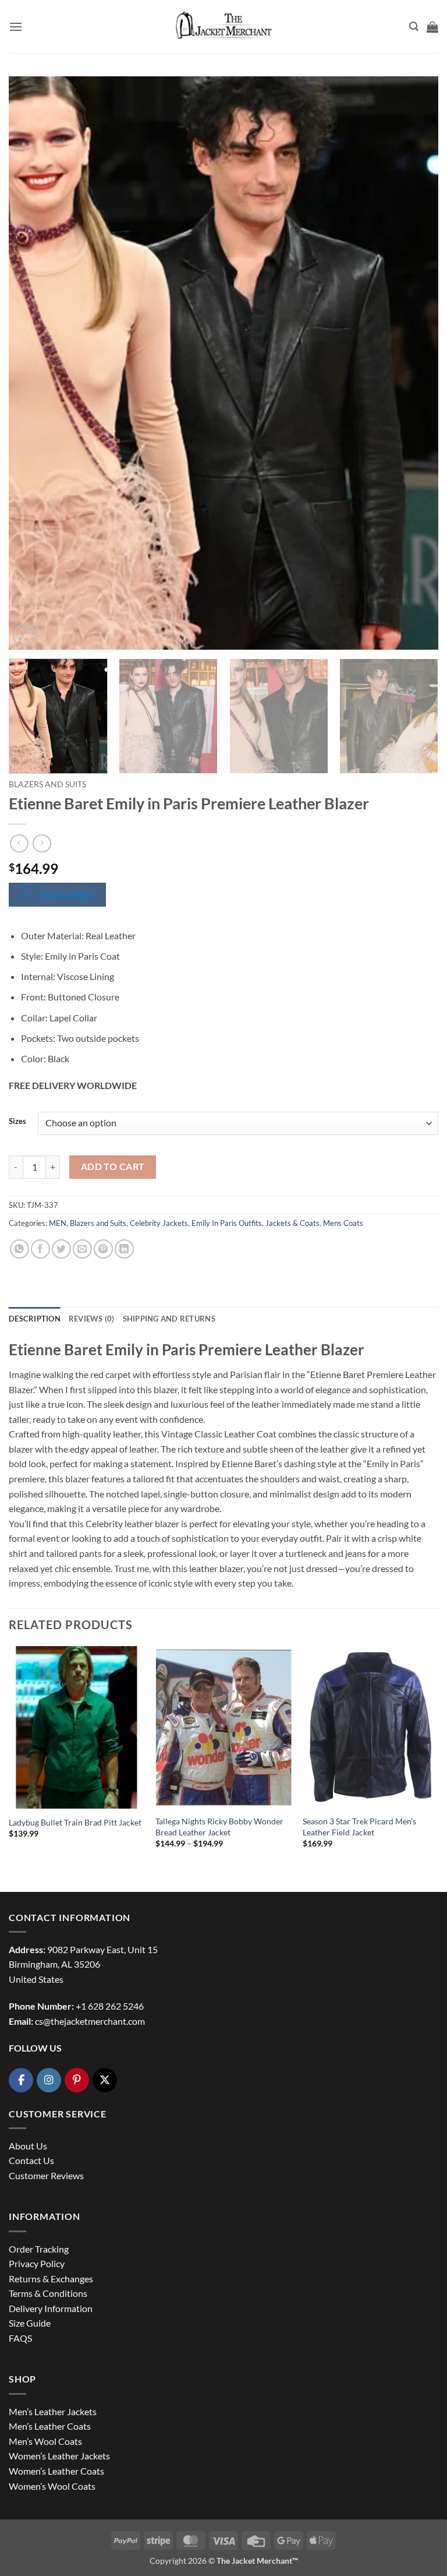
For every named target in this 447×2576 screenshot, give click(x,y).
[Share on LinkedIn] (124, 1249)
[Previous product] (42, 843)
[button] (16, 27)
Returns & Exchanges (51, 2279)
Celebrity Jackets (159, 1223)
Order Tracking (39, 2249)
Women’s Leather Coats (56, 2471)
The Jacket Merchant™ (257, 2561)
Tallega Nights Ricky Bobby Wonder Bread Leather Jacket (219, 1827)
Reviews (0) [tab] (92, 1319)
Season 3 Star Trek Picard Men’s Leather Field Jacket (359, 1827)
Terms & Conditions (48, 2293)
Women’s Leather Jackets (59, 2456)
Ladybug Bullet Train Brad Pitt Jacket (75, 1822)
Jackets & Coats (292, 1223)
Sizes (17, 1122)
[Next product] (19, 843)
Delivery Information (51, 2308)
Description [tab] (35, 1319)
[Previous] (32, 363)
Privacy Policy (37, 2263)
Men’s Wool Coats (45, 2441)
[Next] (415, 363)
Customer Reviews (46, 2175)
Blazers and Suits (47, 784)
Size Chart (67, 894)
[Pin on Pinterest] (103, 1249)
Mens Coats (343, 1223)
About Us (28, 2146)
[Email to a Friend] (82, 1249)
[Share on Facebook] (40, 1249)
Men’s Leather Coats (50, 2426)
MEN (58, 1223)
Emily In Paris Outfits (227, 1223)
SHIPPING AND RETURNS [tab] (169, 1319)
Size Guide (30, 2323)
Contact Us (31, 2160)
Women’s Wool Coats (52, 2486)
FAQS (20, 2338)
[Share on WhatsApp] (19, 1249)
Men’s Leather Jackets (53, 2411)
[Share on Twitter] (61, 1249)
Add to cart (113, 1167)
